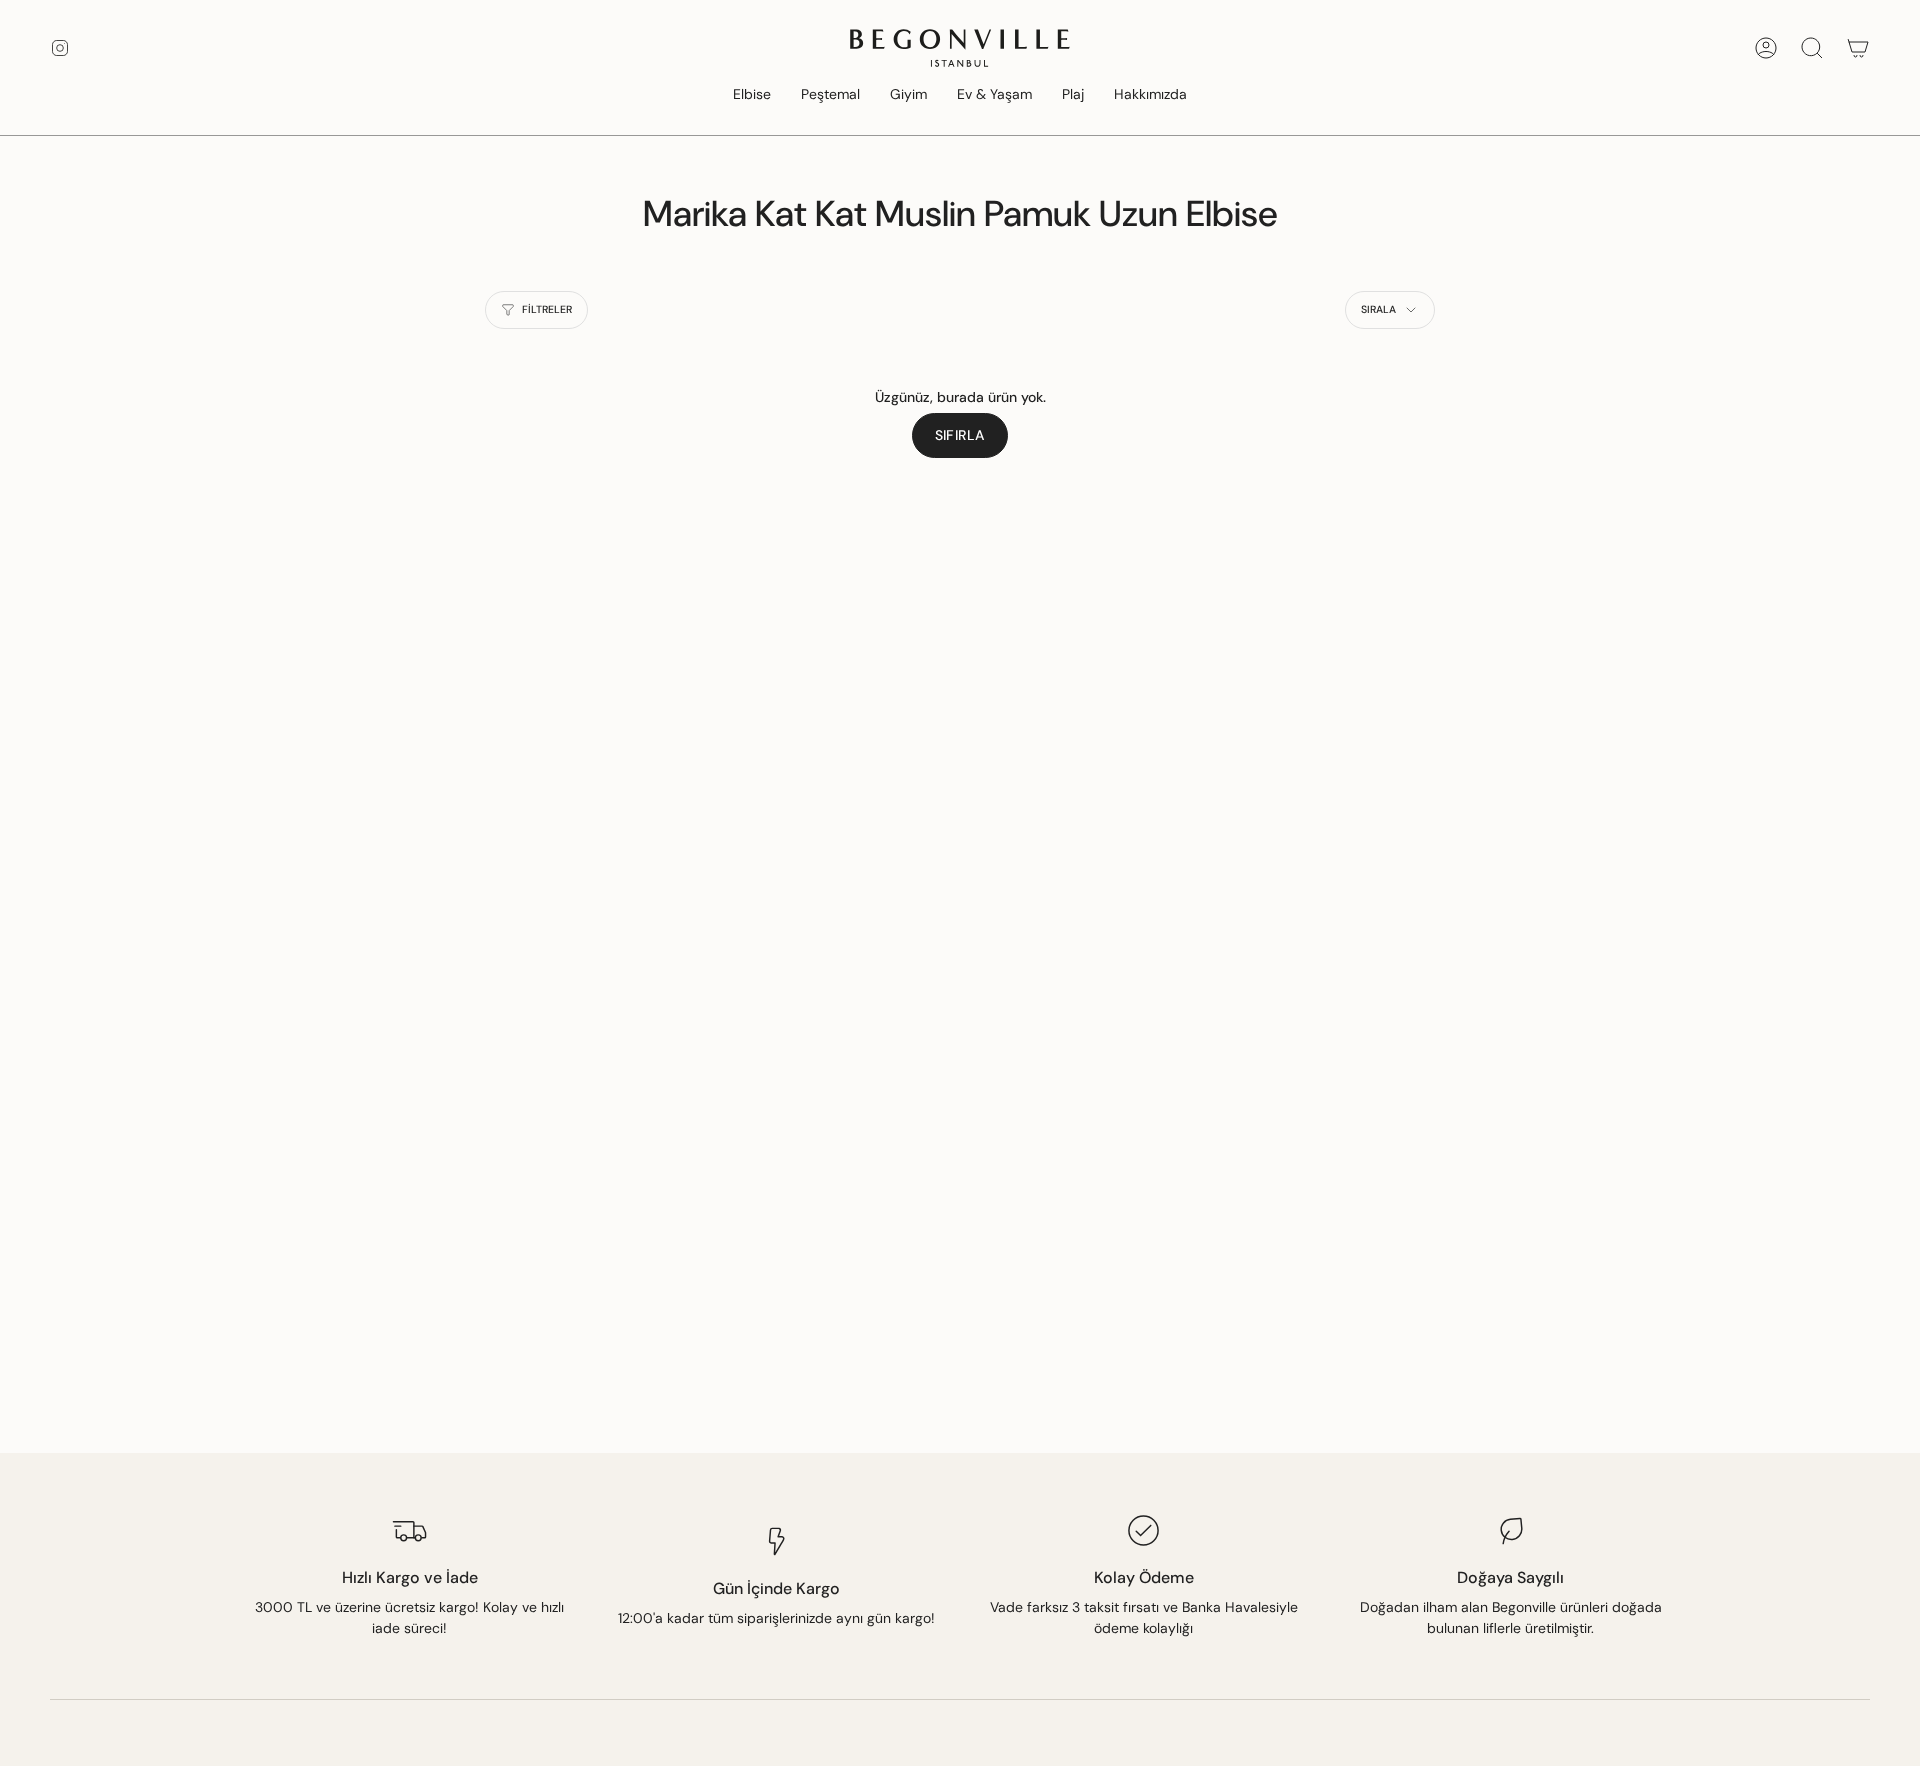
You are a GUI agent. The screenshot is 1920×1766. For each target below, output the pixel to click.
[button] (752, 95)
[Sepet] (1858, 48)
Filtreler (547, 309)
